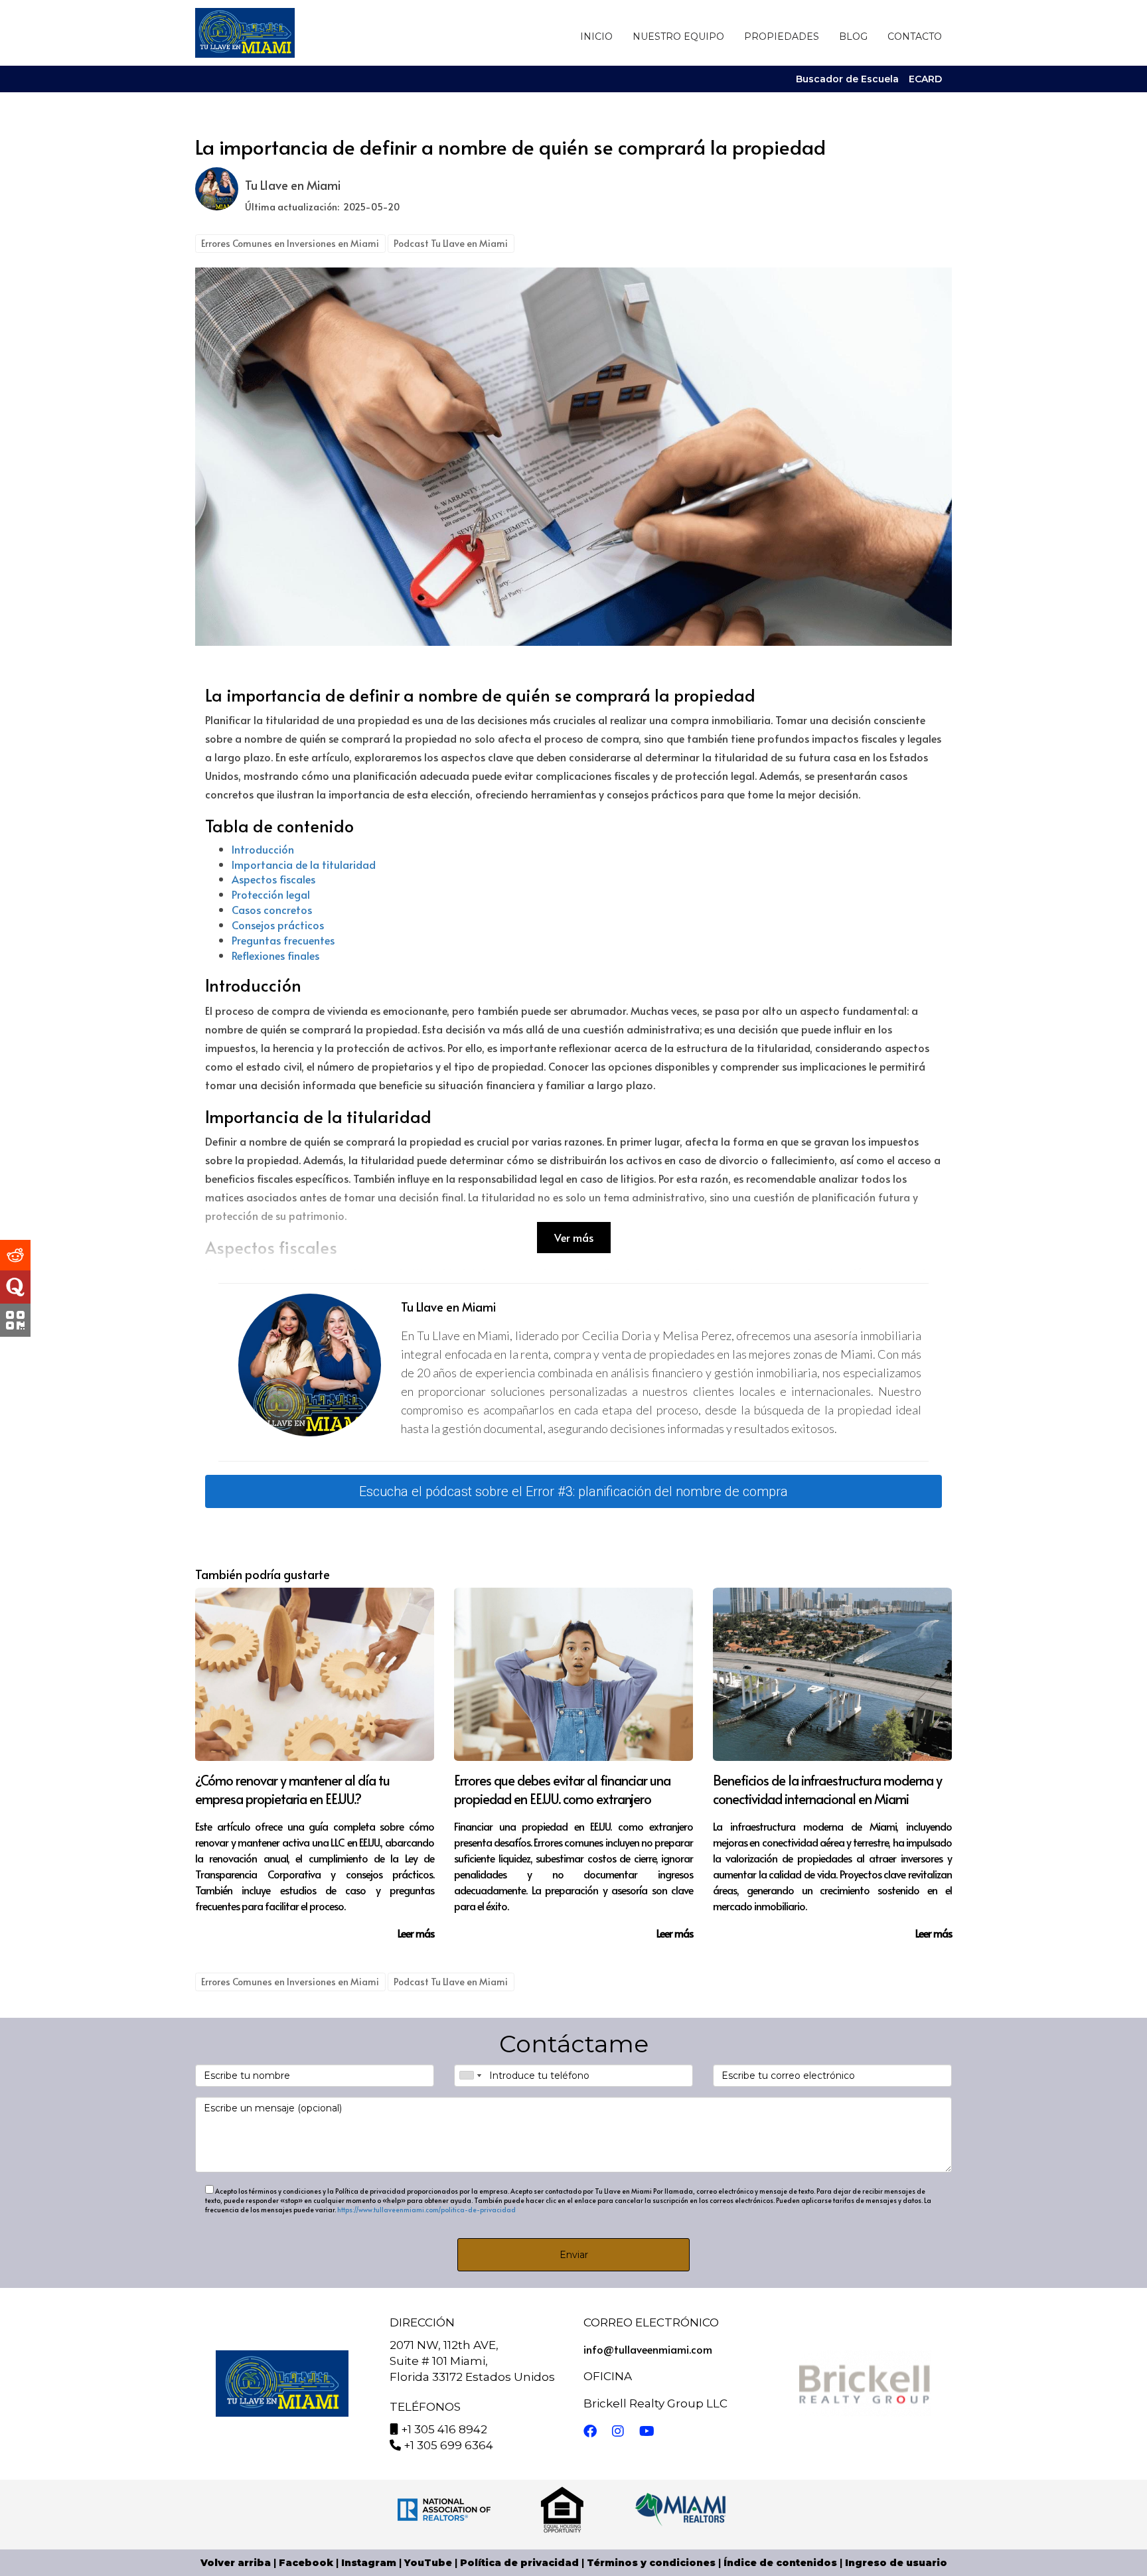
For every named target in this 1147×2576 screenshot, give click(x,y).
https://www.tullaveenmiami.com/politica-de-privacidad (426, 2210)
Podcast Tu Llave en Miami (451, 243)
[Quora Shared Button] (15, 1287)
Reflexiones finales (275, 955)
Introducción (263, 849)
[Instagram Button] (618, 2432)
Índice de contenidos (780, 2563)
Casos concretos (272, 909)
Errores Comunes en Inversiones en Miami (290, 243)
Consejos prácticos (278, 925)
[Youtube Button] (647, 2432)
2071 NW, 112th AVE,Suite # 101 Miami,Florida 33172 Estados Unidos (472, 2361)
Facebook (306, 2563)
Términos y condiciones (651, 2563)
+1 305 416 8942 (444, 2429)
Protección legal (271, 894)
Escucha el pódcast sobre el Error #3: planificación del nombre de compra (573, 1491)
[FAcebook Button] (590, 2432)
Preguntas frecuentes (283, 940)
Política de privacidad (519, 2563)
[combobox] (470, 2076)
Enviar (574, 2255)
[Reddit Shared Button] (15, 1255)
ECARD (925, 79)
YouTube (428, 2563)
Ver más (574, 1237)
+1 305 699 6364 (448, 2445)
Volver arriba (236, 2563)
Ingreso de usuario (896, 2563)
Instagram (369, 2563)
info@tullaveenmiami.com (648, 2349)
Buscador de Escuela (847, 79)
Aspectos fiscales (273, 879)
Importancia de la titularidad (304, 864)
